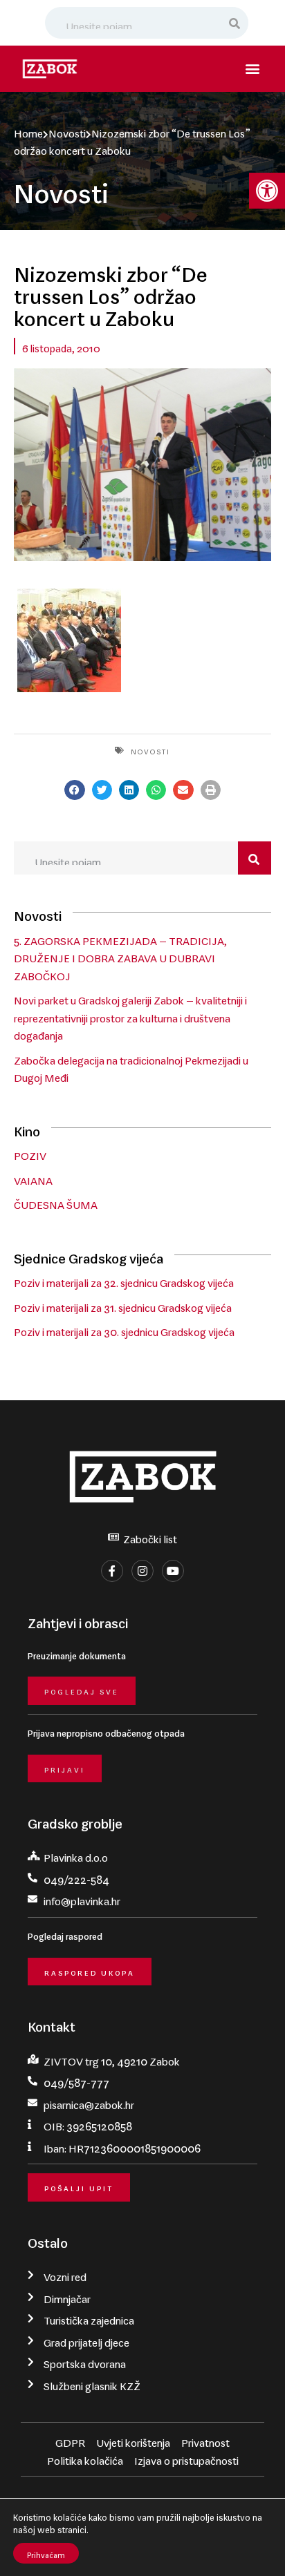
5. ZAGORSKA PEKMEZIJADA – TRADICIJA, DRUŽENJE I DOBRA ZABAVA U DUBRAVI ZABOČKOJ (120, 956)
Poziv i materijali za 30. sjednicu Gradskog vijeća (124, 1329)
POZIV (30, 1153)
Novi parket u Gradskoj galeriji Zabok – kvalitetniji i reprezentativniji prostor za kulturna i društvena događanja (130, 1015)
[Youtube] (173, 1571)
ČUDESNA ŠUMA (56, 1202)
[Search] (235, 23)
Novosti (67, 131)
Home (28, 131)
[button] (267, 191)
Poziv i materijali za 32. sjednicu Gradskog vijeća (124, 1280)
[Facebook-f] (112, 1571)
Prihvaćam (46, 2553)
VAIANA (33, 1178)
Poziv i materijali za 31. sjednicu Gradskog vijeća (123, 1305)
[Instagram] (142, 1571)
